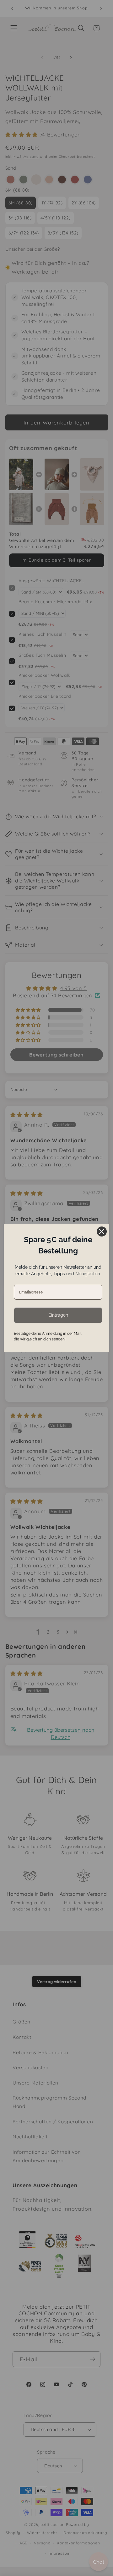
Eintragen (58, 1315)
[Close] (102, 1231)
